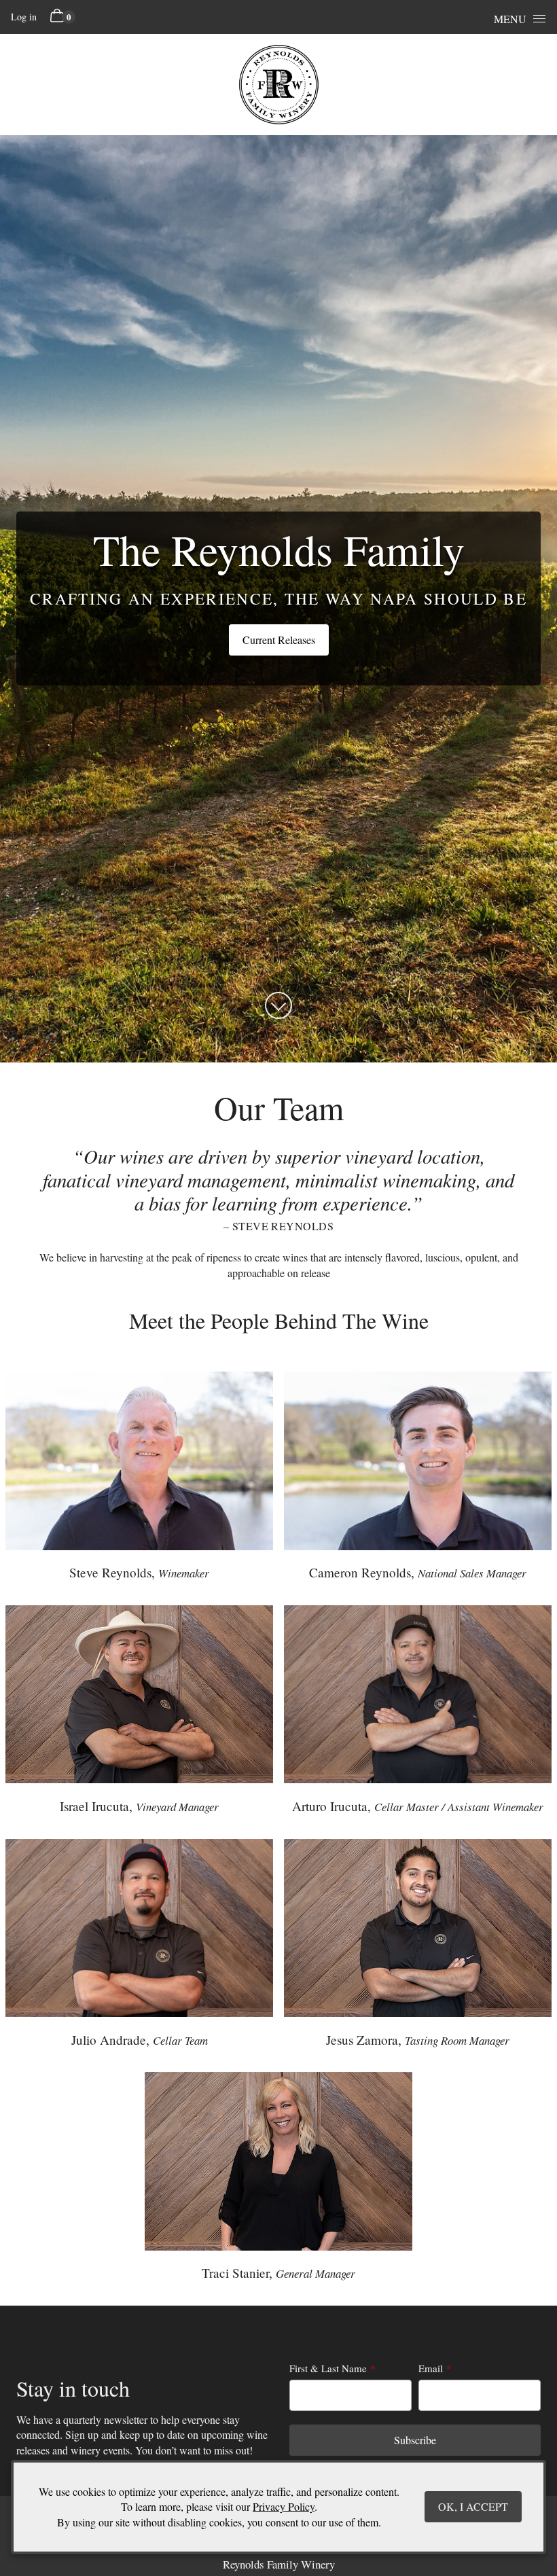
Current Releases (279, 640)
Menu (510, 19)
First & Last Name (328, 2368)
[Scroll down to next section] (278, 1005)
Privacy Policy (284, 2506)
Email (431, 2368)
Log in (24, 17)
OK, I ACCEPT (473, 2506)
